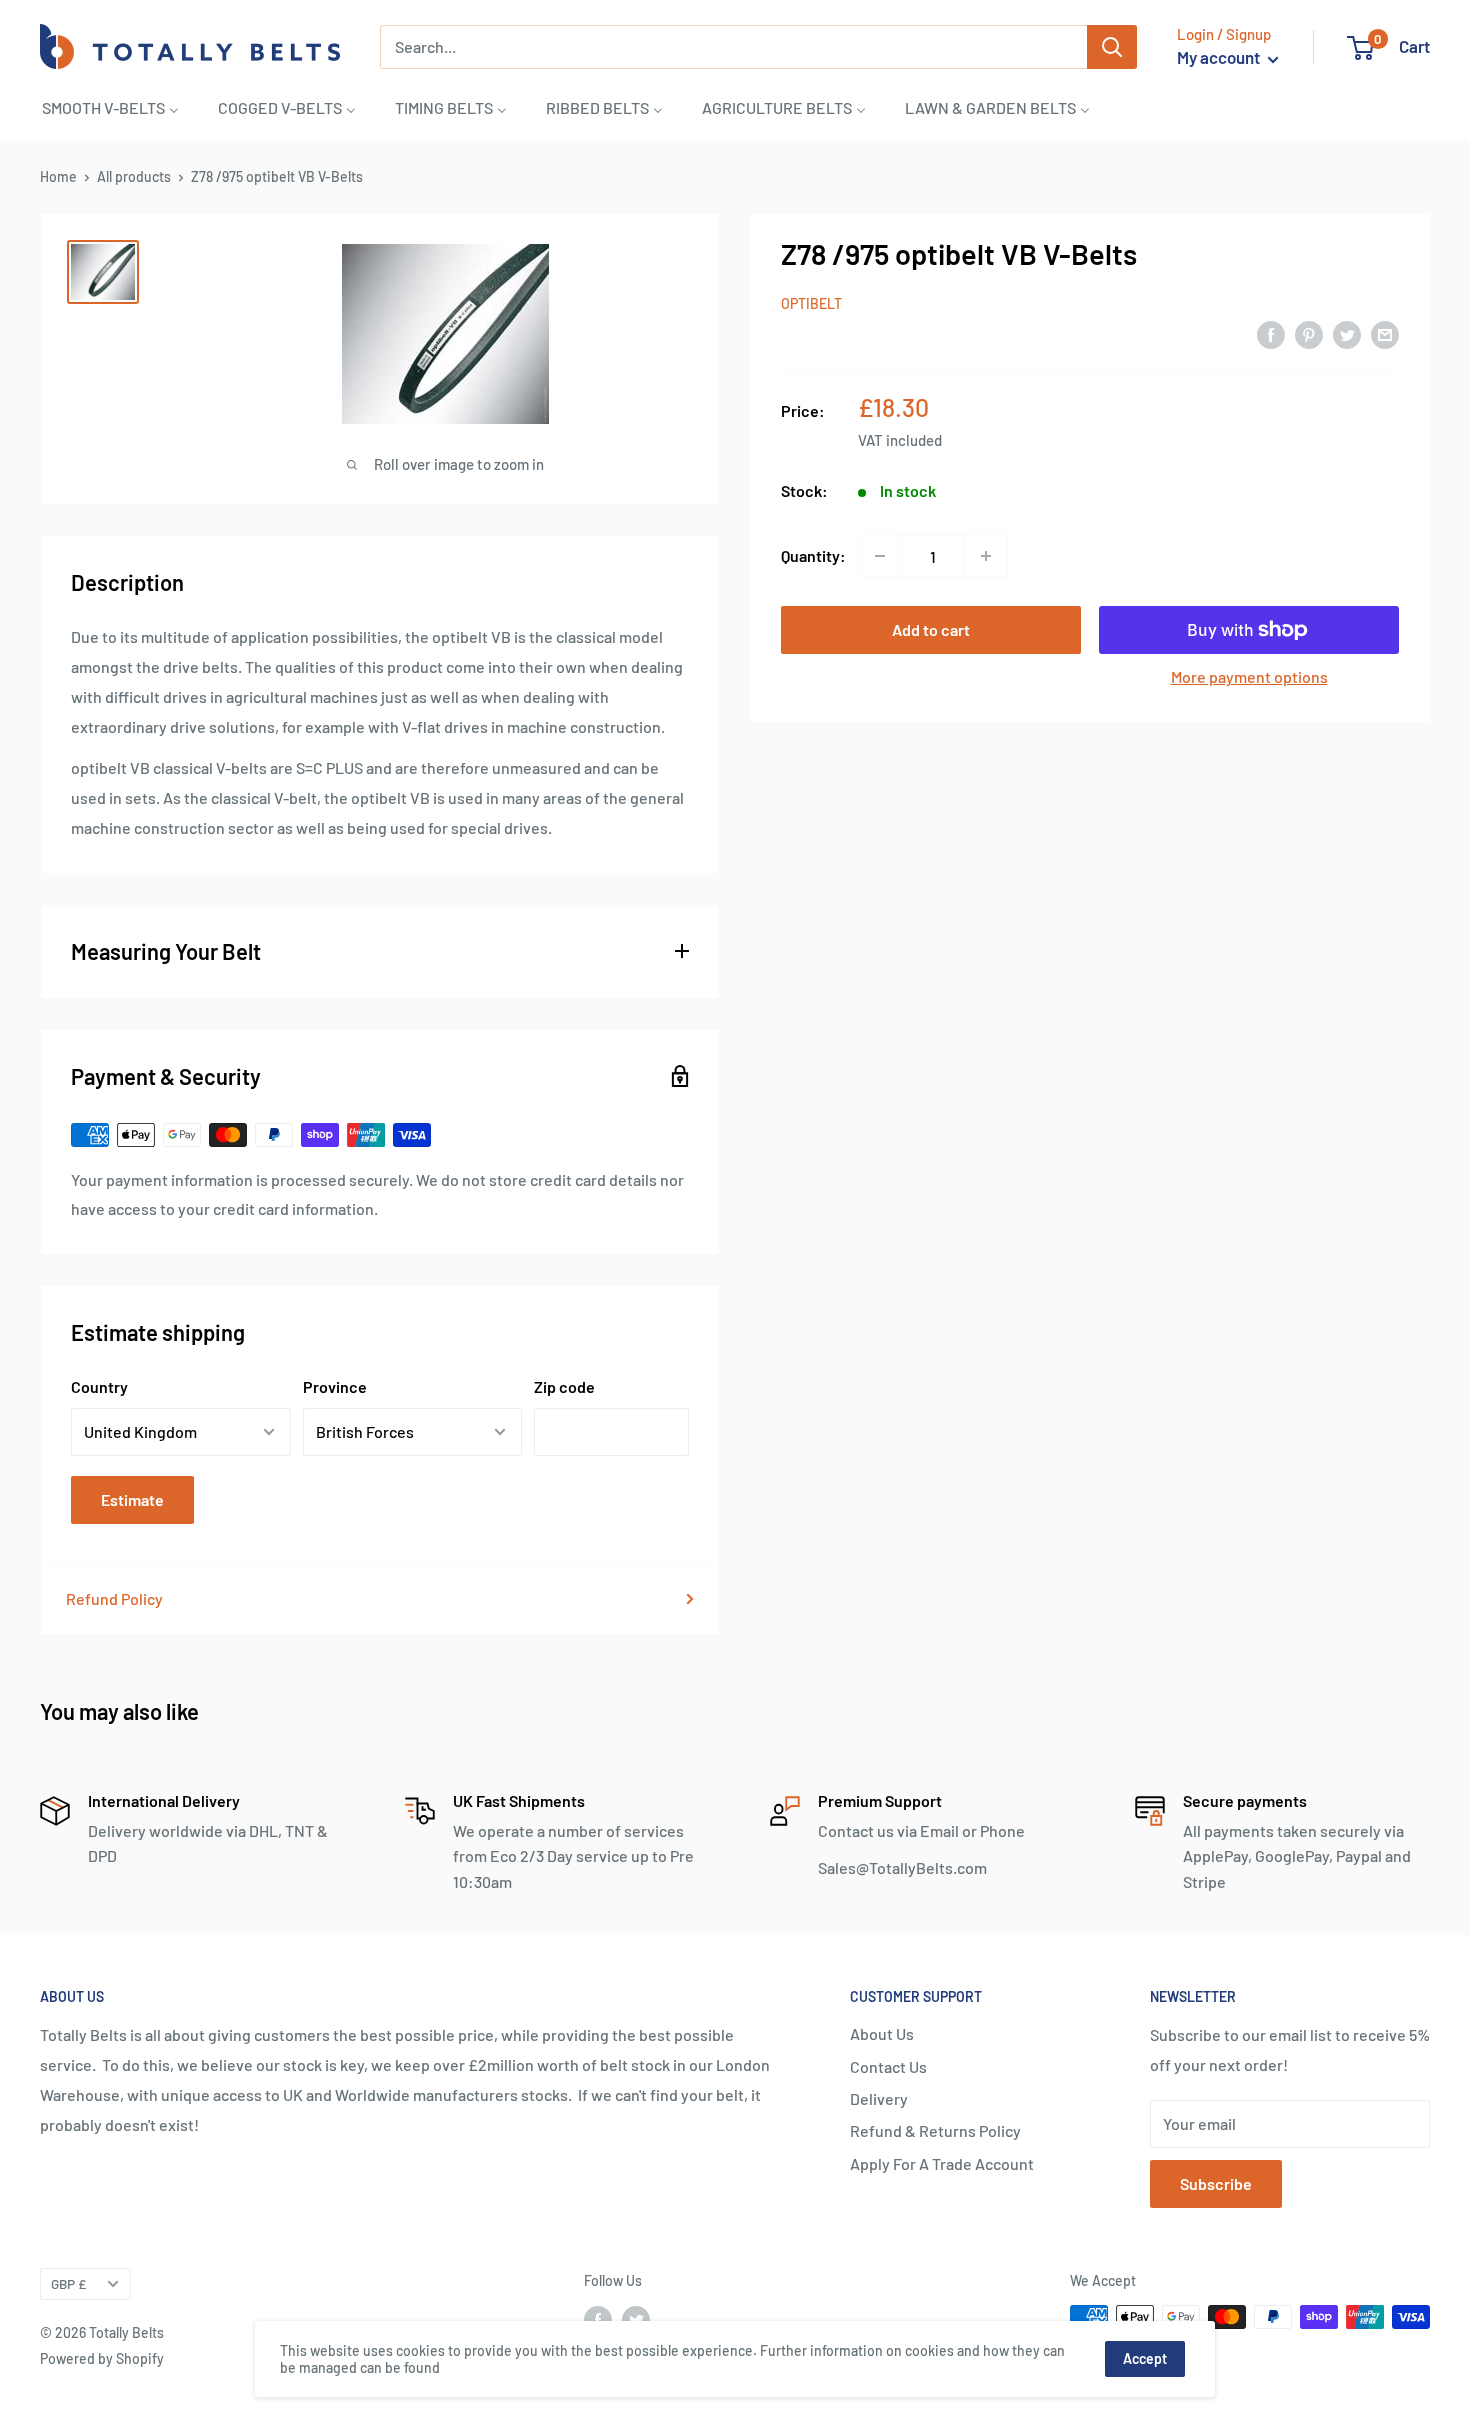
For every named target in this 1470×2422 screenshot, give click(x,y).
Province (335, 1386)
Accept (1145, 2358)
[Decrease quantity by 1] (880, 556)
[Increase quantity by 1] (986, 556)
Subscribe (1216, 2183)
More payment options (1249, 676)
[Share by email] (1385, 333)
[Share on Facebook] (1271, 333)
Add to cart (931, 629)
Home (58, 176)
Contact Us (888, 2066)
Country (99, 1386)
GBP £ (68, 2283)
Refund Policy (114, 1598)
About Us (882, 2033)
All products (134, 176)
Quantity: (813, 555)
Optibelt (811, 303)
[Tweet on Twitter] (1347, 333)
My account (1220, 57)
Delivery (879, 2098)
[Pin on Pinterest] (1309, 333)
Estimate (132, 1499)
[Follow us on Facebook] (598, 2319)
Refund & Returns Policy (935, 2130)
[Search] (1112, 47)
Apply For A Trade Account (942, 2163)
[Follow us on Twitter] (636, 2319)
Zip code (564, 1386)
